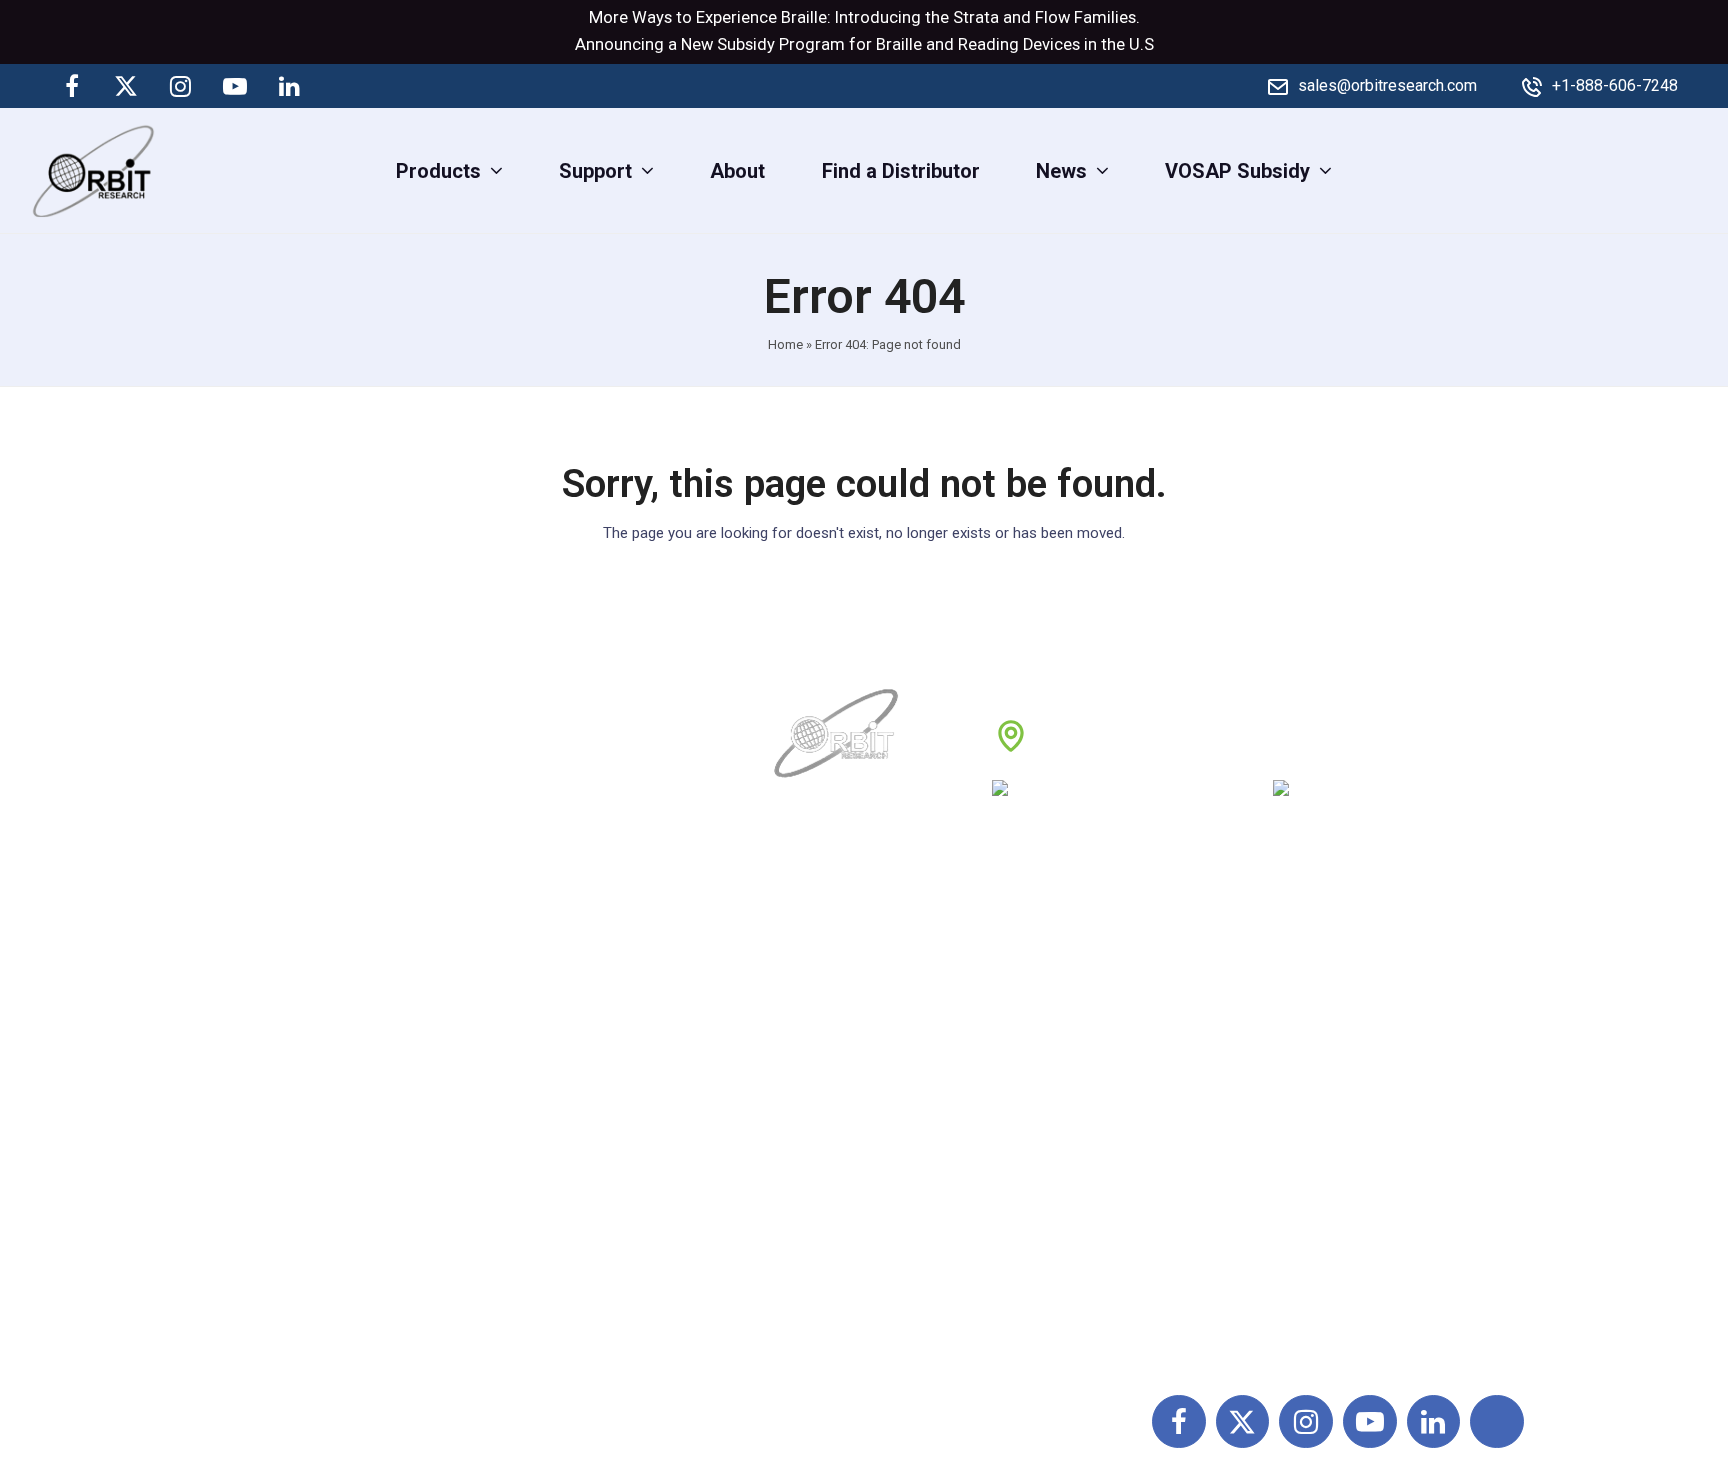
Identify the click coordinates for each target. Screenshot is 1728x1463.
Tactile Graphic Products (1336, 1106)
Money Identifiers (1304, 1194)
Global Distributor (1074, 974)
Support (812, 1018)
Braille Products (1298, 974)
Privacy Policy (1059, 1106)
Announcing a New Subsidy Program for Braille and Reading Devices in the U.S (864, 44)
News (802, 1062)
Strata (976, 17)
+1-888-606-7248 (1615, 85)
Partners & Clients (856, 1238)
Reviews (814, 1106)
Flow (1052, 17)
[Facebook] (72, 86)
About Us (817, 974)
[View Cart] (1695, 170)
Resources (824, 1150)
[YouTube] (235, 86)
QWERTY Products (1309, 1062)
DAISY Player (1285, 1018)
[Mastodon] (343, 86)
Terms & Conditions (1084, 1062)
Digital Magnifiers (1304, 1327)
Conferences (1053, 1150)
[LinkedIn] (289, 86)
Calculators (1277, 1150)
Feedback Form (1067, 1194)
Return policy (1055, 1018)
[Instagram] (181, 86)
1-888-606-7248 (1155, 795)
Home (785, 344)
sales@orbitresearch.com (1387, 85)
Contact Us (825, 1194)
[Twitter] (126, 86)
